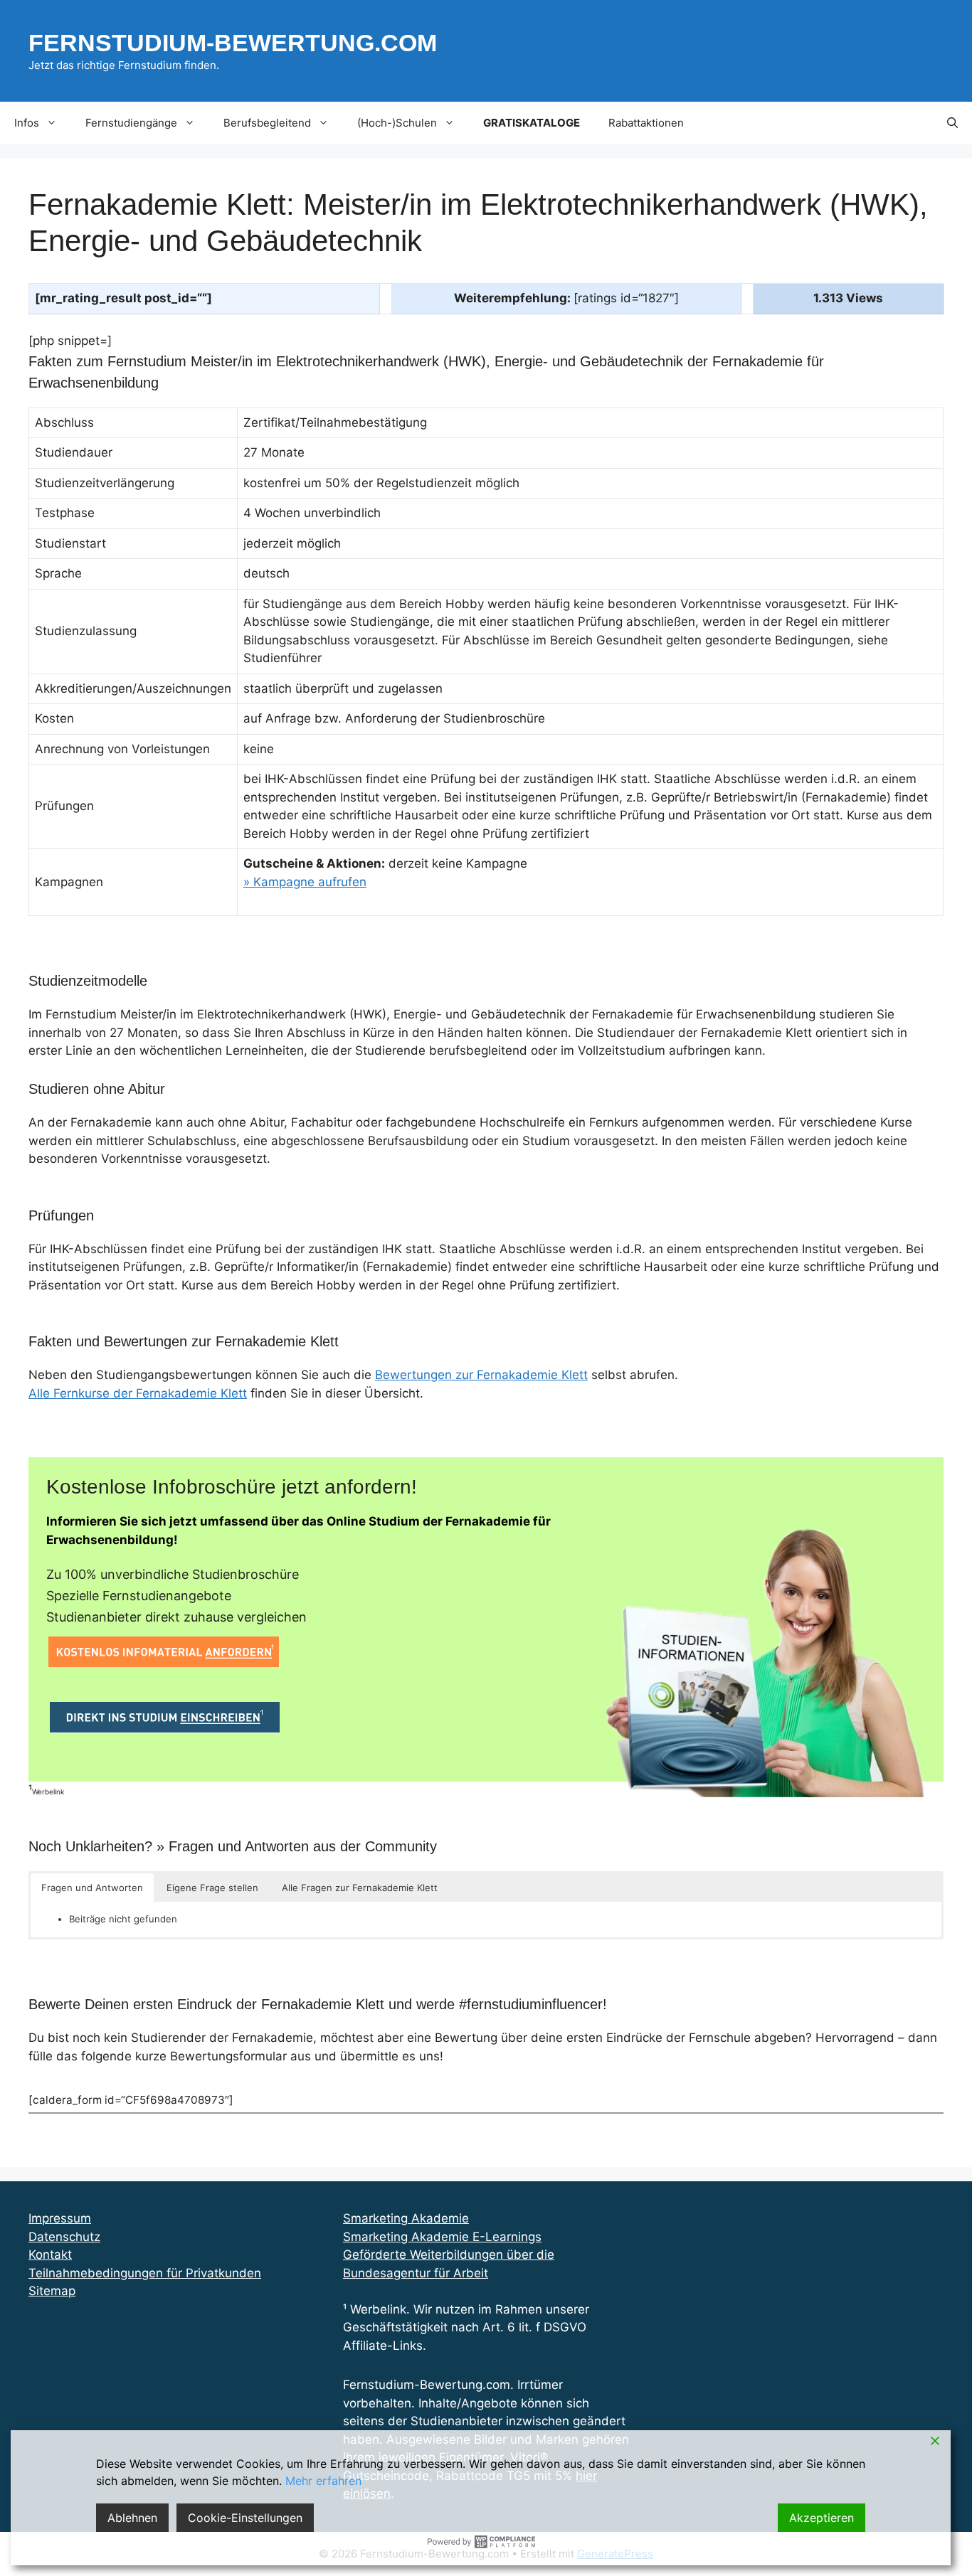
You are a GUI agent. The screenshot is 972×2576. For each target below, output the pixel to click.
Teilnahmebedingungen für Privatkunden (145, 2273)
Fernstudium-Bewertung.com (233, 43)
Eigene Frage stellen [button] (212, 1888)
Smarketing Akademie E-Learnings (442, 2237)
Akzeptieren (822, 2518)
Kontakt (50, 2255)
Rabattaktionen (646, 123)
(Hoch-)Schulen (397, 123)
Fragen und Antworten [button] (92, 1888)
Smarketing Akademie (406, 2218)
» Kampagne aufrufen (305, 882)
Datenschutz (64, 2237)
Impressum (60, 2218)
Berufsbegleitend (267, 123)
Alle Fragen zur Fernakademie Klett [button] (360, 1888)
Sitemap (52, 2291)
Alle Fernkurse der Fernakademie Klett (138, 1393)
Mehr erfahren (323, 2481)
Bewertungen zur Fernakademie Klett (481, 1375)
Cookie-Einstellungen (245, 2518)
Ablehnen (132, 2518)
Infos (27, 123)
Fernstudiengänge (131, 123)
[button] (952, 123)
